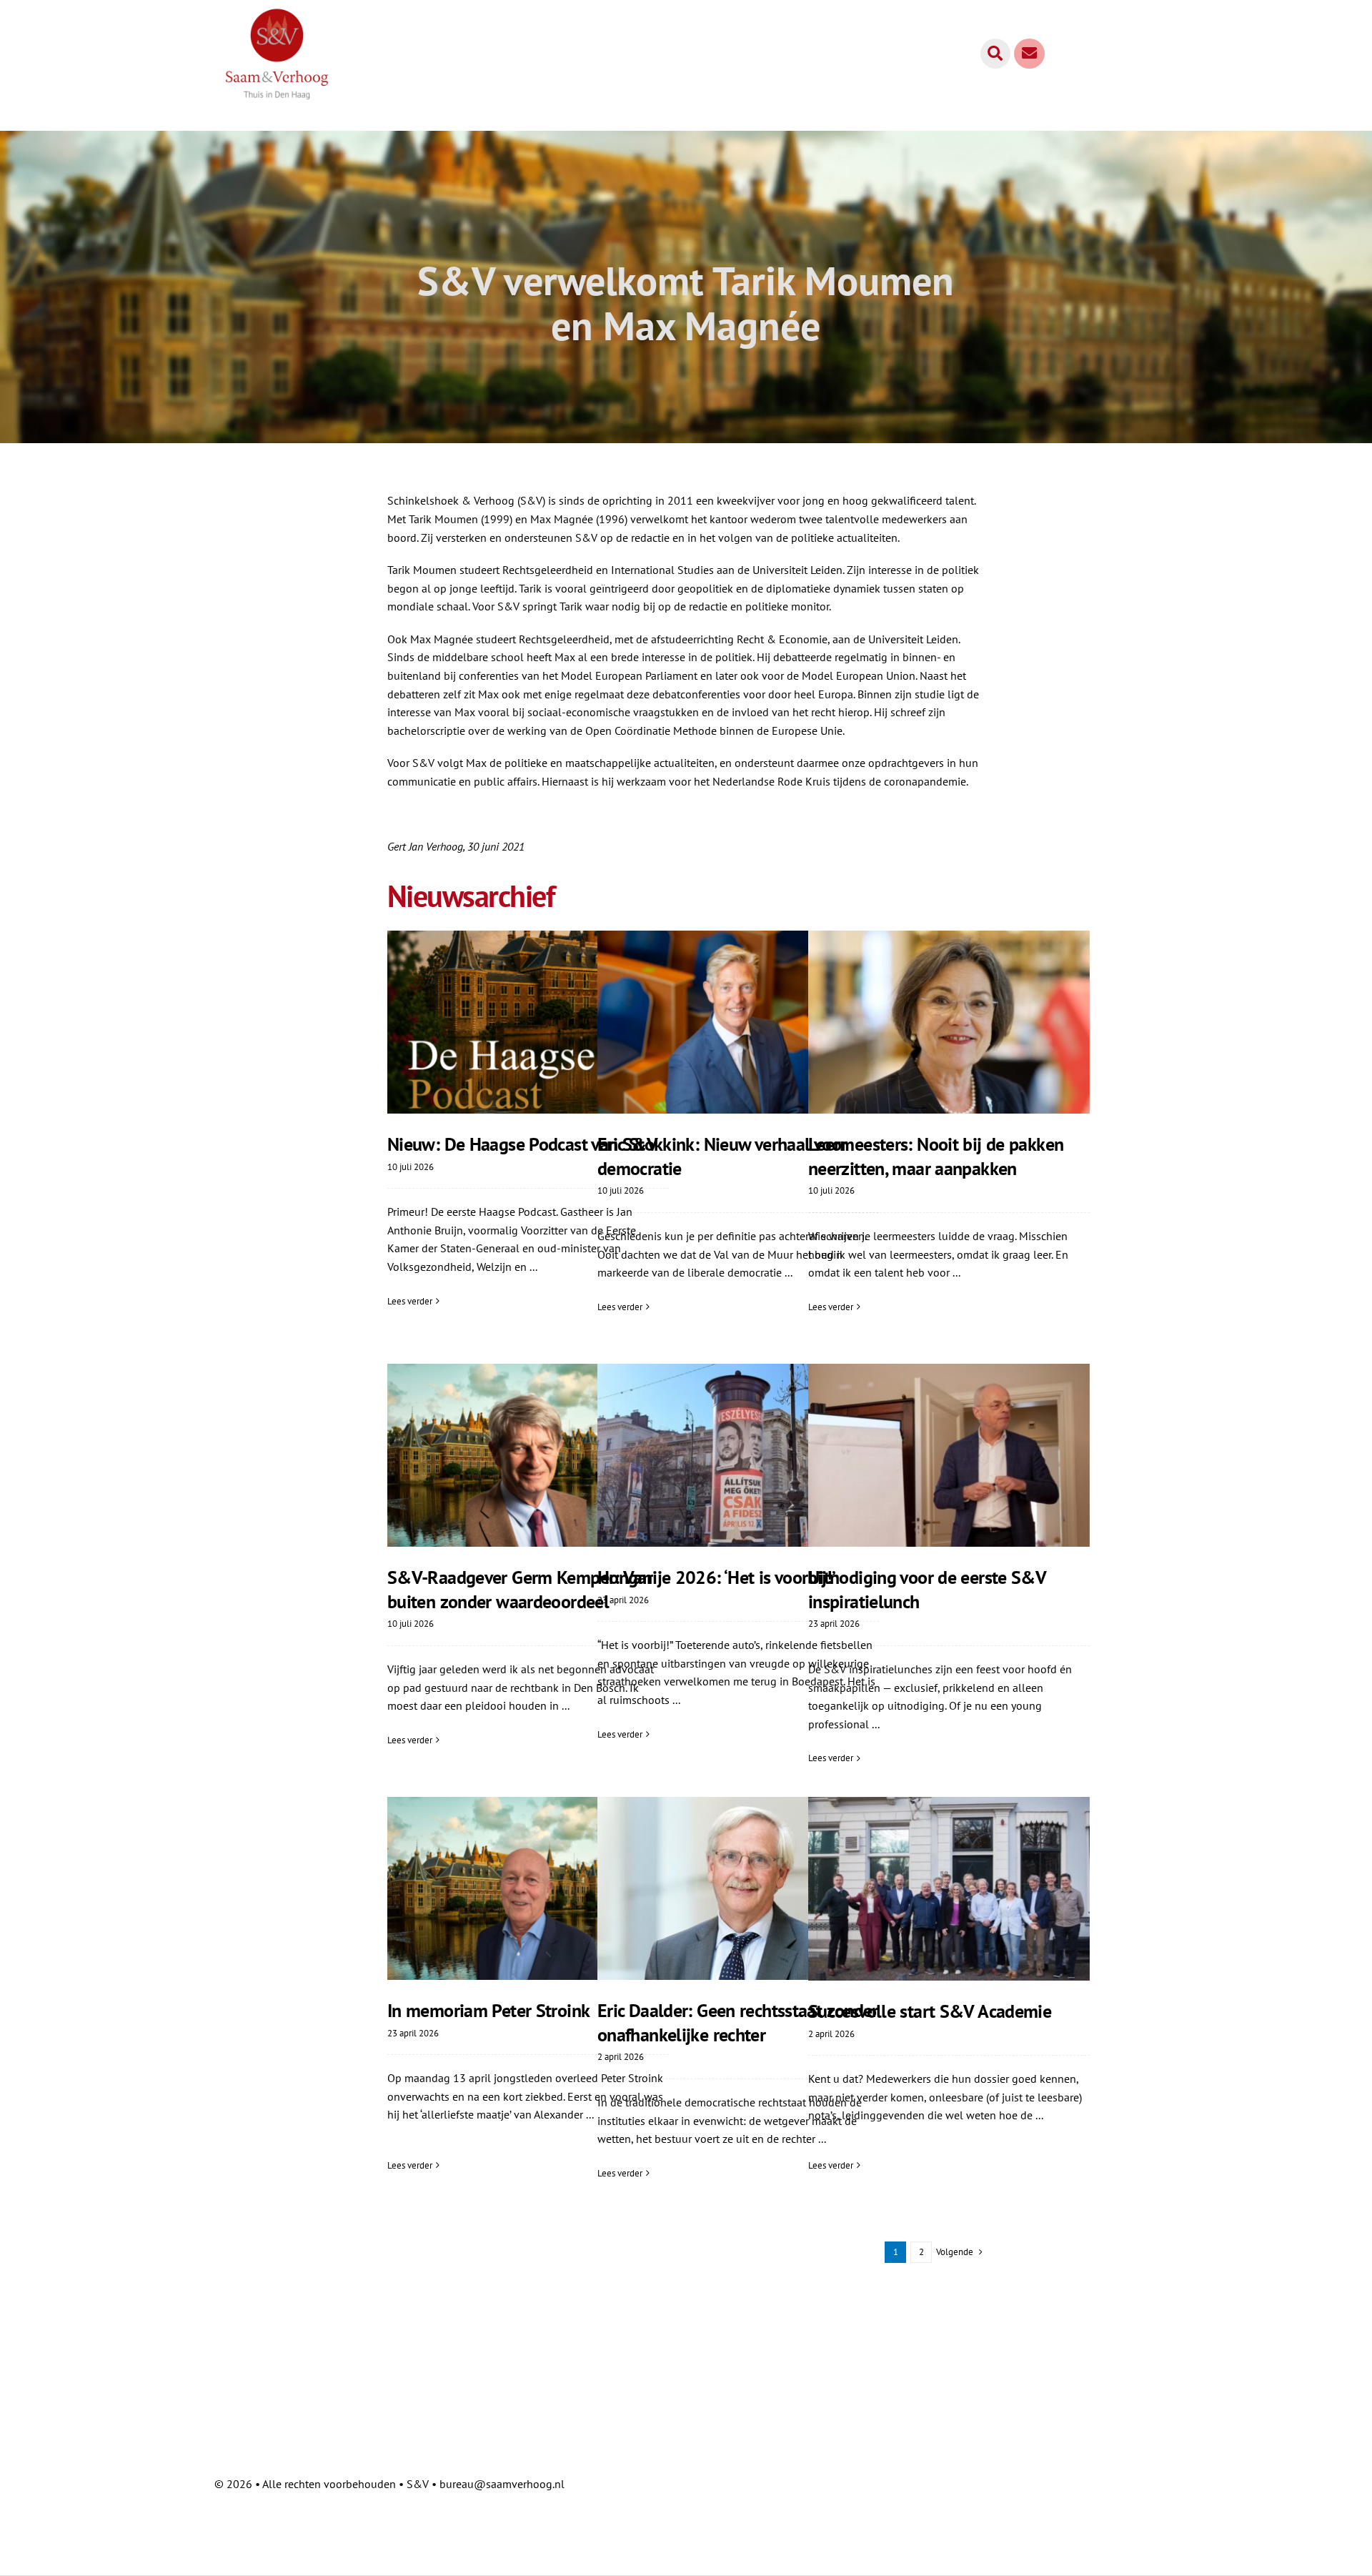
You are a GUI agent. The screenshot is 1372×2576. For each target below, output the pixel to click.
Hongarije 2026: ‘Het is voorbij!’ (716, 1577)
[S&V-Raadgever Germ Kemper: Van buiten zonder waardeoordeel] (528, 1455)
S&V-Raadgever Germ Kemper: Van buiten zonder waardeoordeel (520, 1589)
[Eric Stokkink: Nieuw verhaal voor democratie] (738, 1022)
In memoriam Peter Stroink (488, 2010)
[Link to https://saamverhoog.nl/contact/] (1029, 54)
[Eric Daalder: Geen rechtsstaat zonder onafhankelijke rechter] (738, 1888)
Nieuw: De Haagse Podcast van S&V (522, 1144)
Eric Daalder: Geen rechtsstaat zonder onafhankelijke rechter (738, 2022)
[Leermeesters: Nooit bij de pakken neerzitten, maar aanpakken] (949, 1022)
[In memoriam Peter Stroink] (528, 1888)
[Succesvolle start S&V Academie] (949, 1889)
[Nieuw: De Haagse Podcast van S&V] (528, 1022)
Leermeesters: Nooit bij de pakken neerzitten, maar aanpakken (936, 1156)
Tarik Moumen (443, 519)
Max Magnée (562, 519)
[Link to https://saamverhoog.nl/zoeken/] (995, 54)
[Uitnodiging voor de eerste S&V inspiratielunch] (949, 1455)
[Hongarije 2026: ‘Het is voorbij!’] (738, 1455)
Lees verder (410, 1301)
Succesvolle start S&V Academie (930, 2011)
